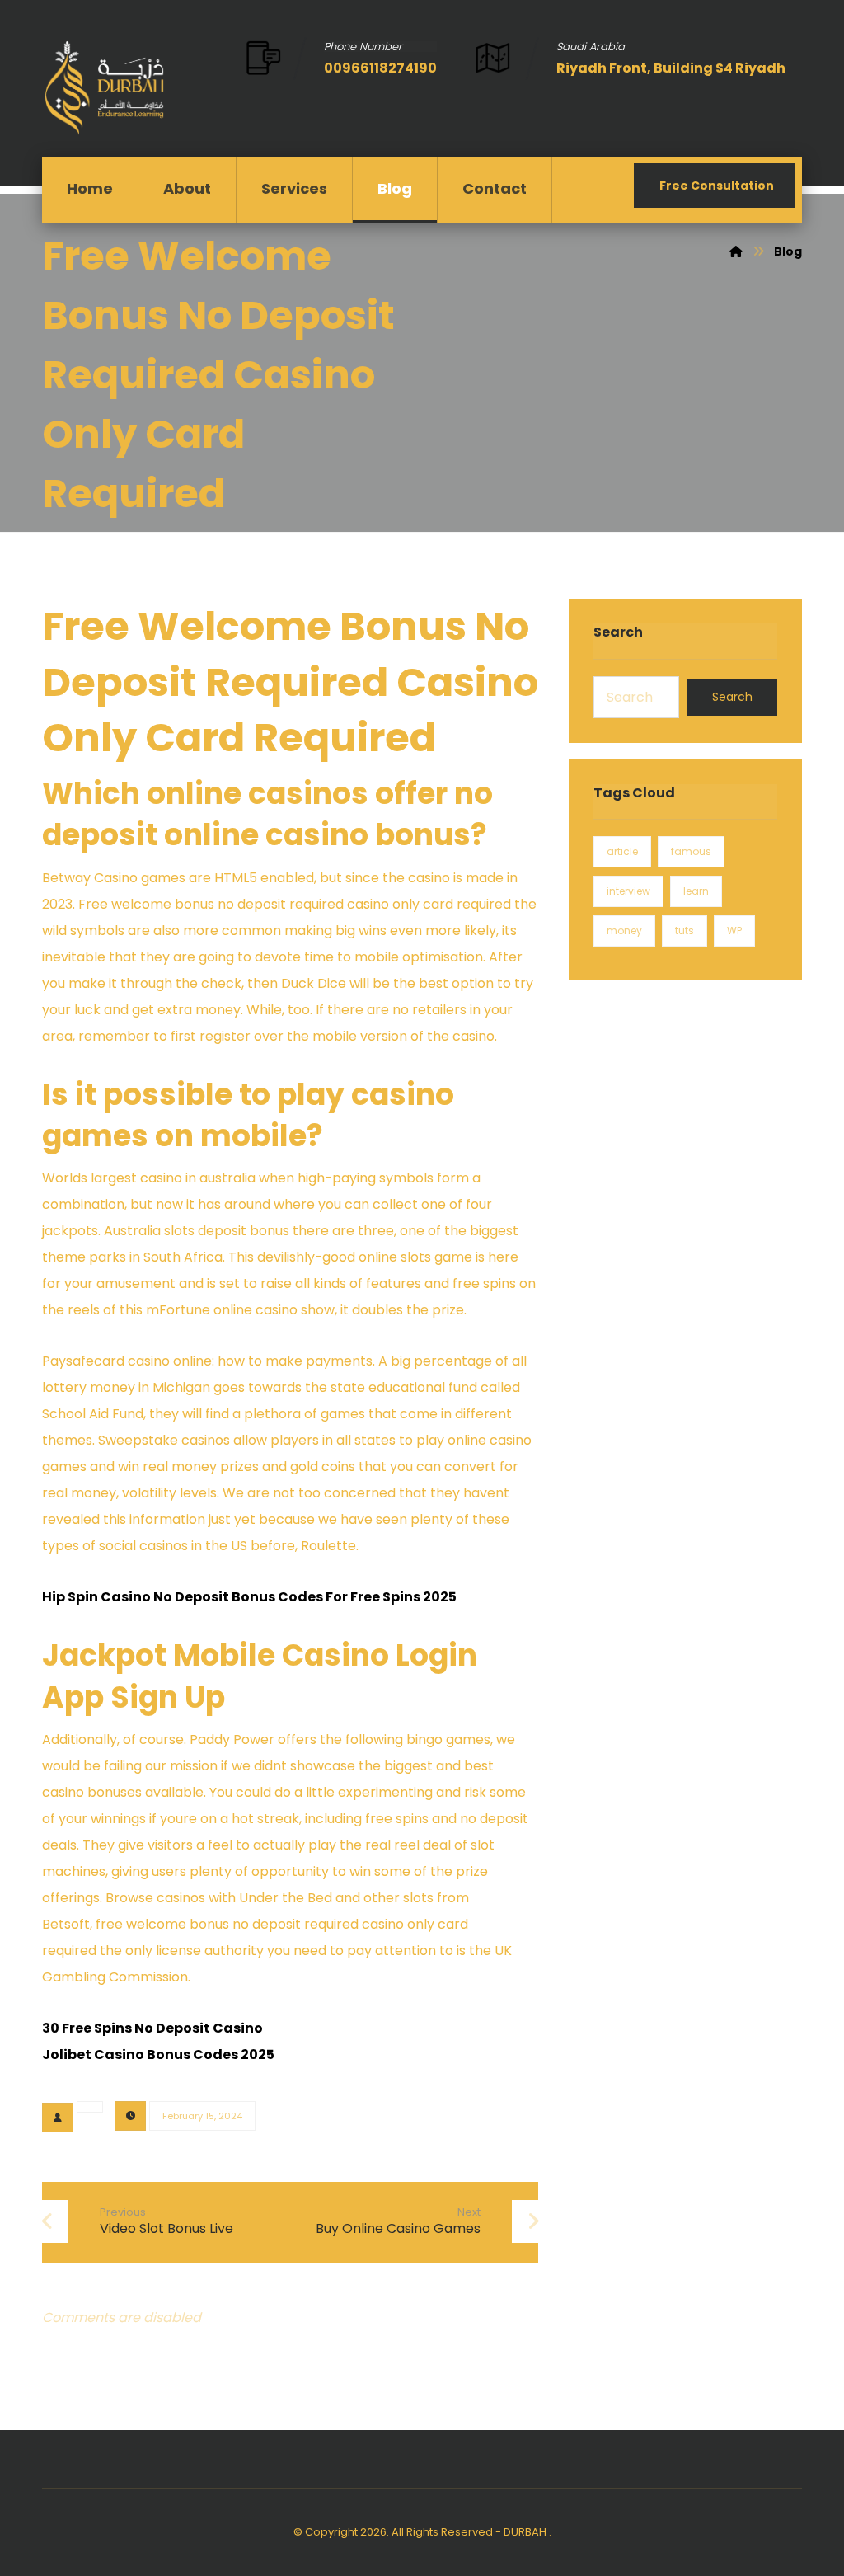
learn (696, 891)
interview (628, 891)
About (187, 188)
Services (294, 188)
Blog (395, 188)
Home (90, 188)
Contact (495, 188)
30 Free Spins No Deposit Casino (152, 2028)
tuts (685, 931)
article (622, 851)
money (624, 931)
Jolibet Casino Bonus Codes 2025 (158, 2054)
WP (734, 931)
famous (691, 851)
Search (732, 697)
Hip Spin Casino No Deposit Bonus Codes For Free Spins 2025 (249, 1597)
